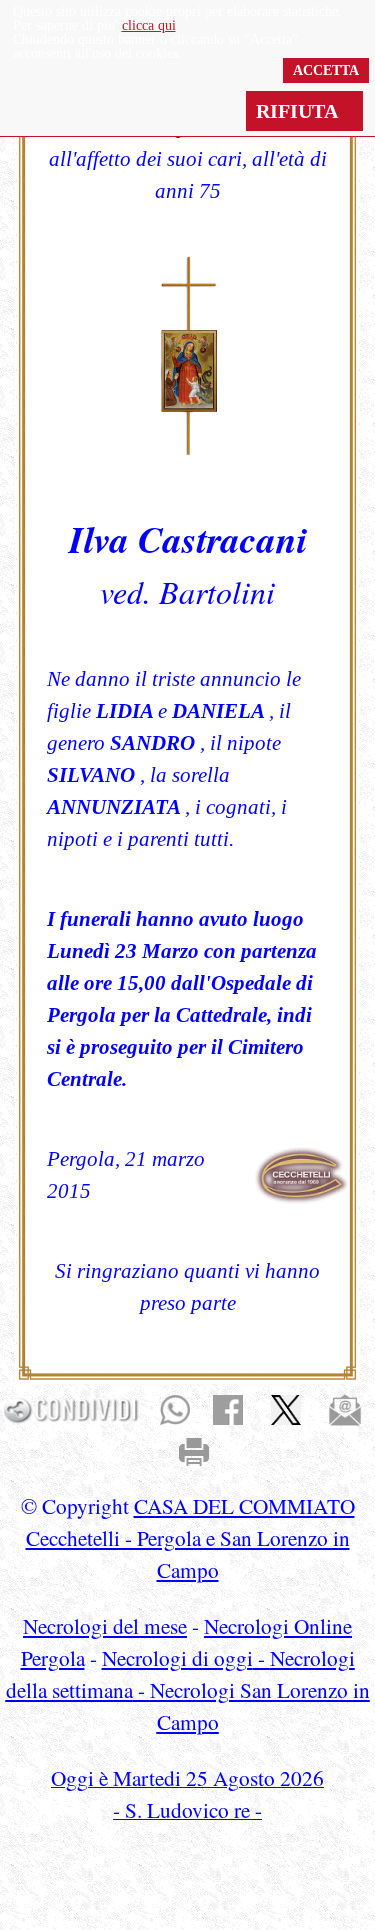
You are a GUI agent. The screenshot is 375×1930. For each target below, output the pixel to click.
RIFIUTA (304, 111)
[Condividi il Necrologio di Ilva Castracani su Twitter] (286, 1408)
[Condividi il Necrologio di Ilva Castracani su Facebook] (228, 1408)
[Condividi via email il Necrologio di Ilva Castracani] (345, 1408)
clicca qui (149, 25)
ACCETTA (326, 70)
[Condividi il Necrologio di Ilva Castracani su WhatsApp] (175, 1408)
